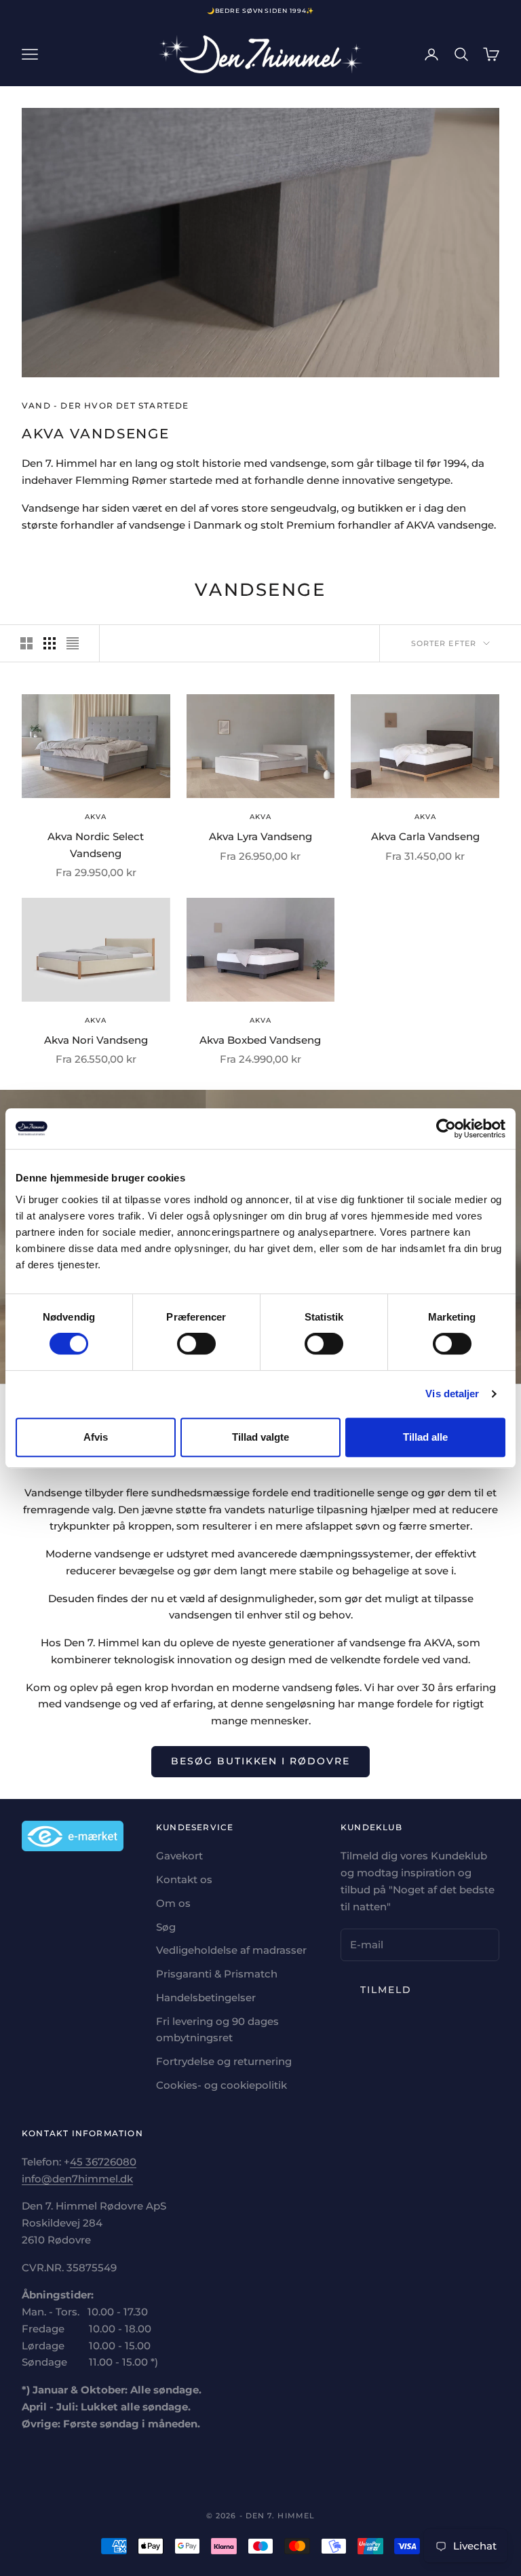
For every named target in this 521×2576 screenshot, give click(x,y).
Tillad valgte (260, 1437)
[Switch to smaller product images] (50, 643)
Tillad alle (425, 1437)
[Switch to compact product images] (73, 643)
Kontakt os (184, 1879)
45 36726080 (103, 2162)
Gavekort (179, 1856)
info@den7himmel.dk (77, 2179)
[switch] (196, 1344)
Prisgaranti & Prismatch (217, 1974)
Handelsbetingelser (206, 1997)
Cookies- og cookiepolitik (221, 2085)
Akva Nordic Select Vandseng (96, 845)
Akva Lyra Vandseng (260, 836)
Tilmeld (386, 1990)
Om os (173, 1903)
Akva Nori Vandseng (96, 1040)
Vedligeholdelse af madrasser (231, 1950)
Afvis (96, 1437)
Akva (96, 817)
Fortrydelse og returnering (224, 2061)
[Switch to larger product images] (26, 643)
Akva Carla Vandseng (425, 836)
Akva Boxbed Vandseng (260, 1040)
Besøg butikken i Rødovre (260, 1761)
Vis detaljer (452, 1394)
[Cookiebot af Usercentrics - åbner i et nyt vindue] (446, 1129)
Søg (166, 1927)
